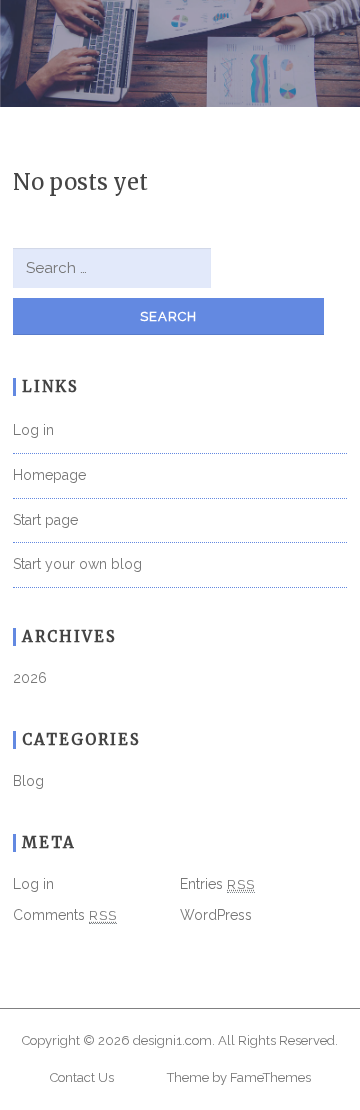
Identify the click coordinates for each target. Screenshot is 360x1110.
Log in (33, 430)
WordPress (216, 915)
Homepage (49, 475)
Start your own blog (77, 564)
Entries (217, 884)
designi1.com (172, 1040)
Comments (65, 915)
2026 (30, 678)
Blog (28, 781)
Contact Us (82, 1077)
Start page (45, 520)
